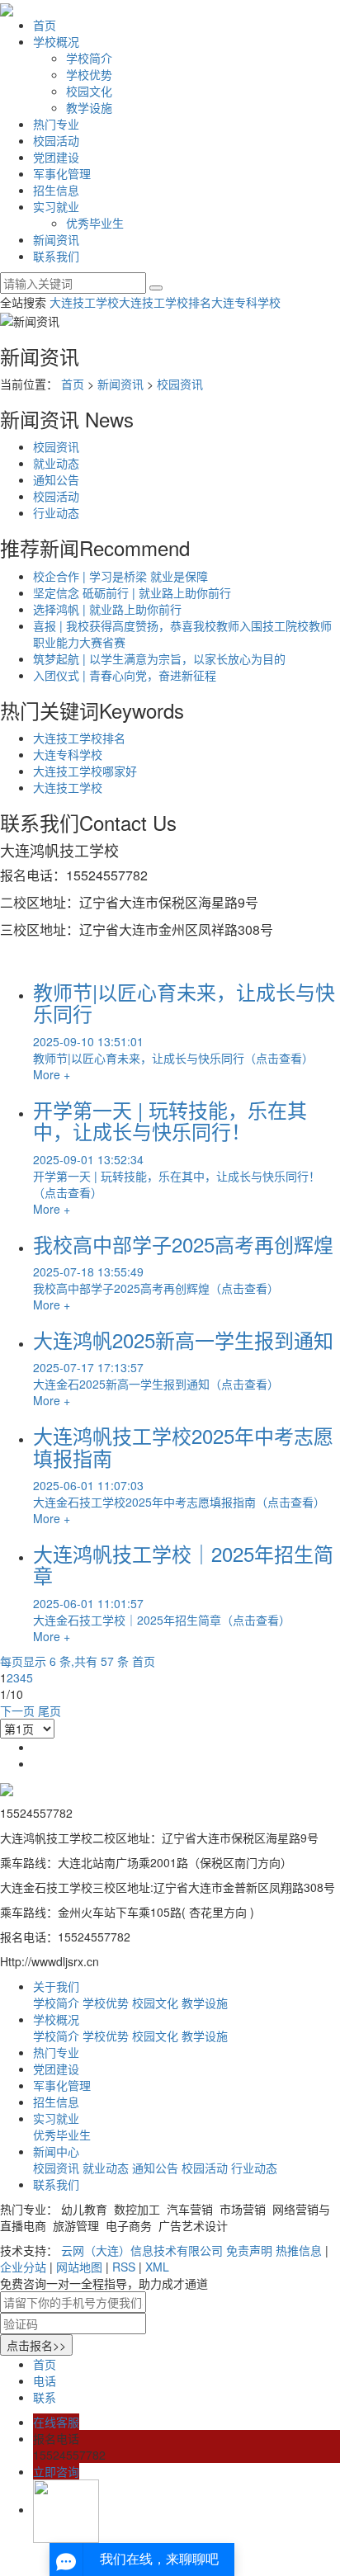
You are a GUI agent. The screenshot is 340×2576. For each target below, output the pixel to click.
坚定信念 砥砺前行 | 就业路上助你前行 (132, 592)
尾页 (50, 1710)
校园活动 (56, 140)
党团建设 (56, 157)
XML (157, 2267)
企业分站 (23, 2267)
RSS (124, 2267)
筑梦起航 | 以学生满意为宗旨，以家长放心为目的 (159, 658)
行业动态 (56, 512)
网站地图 (79, 2267)
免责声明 (249, 2250)
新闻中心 (56, 2151)
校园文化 (89, 91)
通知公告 (56, 479)
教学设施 (89, 107)
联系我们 (56, 256)
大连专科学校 (246, 302)
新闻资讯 (56, 239)
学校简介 (89, 58)
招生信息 (56, 190)
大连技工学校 (84, 302)
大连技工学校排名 (165, 302)
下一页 (17, 1710)
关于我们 (56, 1986)
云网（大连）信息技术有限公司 (142, 2250)
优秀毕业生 (95, 223)
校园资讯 (180, 384)
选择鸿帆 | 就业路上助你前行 (107, 609)
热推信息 (299, 2250)
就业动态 (56, 463)
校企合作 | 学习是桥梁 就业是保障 (120, 576)
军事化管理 (62, 173)
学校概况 (56, 41)
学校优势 (89, 74)
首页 (45, 25)
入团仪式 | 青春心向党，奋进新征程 (125, 675)
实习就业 (56, 206)
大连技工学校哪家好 (85, 771)
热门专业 (56, 124)
